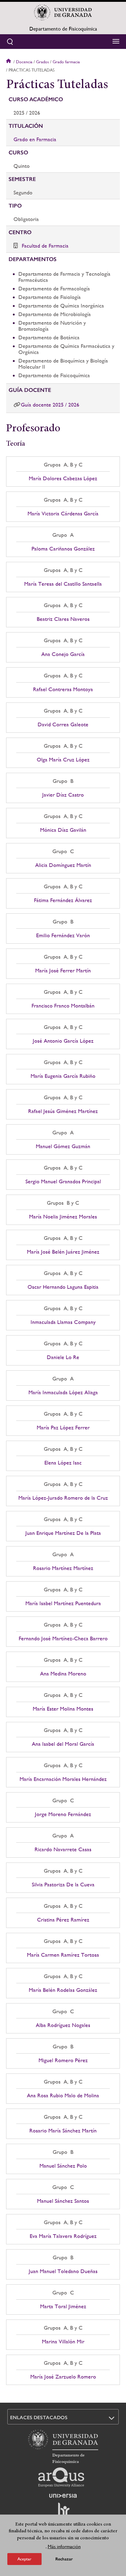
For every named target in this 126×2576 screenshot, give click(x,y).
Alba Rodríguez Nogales (63, 2025)
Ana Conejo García (63, 654)
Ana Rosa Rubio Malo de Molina (63, 2095)
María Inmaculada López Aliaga (63, 1392)
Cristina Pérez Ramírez (63, 1920)
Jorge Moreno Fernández (63, 1814)
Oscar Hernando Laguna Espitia (63, 1287)
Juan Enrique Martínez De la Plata (63, 1533)
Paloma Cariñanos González (63, 549)
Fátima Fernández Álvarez (63, 900)
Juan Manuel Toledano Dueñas (63, 2271)
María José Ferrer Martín (63, 971)
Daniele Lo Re (63, 1357)
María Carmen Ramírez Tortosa (63, 1955)
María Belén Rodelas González (63, 1990)
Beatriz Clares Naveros (63, 619)
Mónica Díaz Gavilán (63, 830)
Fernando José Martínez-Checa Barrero (63, 1638)
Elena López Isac (63, 1463)
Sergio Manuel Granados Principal (63, 1181)
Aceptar (24, 2559)
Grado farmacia (66, 62)
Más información (64, 2547)
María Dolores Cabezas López (63, 478)
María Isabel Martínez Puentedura (63, 1603)
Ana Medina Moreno (63, 1674)
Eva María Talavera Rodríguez (63, 2236)
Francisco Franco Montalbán (63, 1006)
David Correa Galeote (63, 724)
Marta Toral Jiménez (63, 2306)
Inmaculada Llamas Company (63, 1322)
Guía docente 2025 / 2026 (50, 405)
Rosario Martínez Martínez (63, 1568)
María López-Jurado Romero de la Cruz (63, 1498)
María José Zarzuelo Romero (63, 2377)
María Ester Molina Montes (63, 1709)
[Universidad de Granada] (63, 13)
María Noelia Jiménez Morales (63, 1217)
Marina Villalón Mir (63, 2342)
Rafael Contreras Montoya (63, 689)
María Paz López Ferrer (63, 1428)
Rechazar (64, 2559)
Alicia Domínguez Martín (63, 865)
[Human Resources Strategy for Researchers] (63, 2512)
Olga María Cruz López (63, 760)
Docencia (24, 62)
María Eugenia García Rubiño (63, 1076)
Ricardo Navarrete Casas (63, 1849)
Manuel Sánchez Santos (63, 2201)
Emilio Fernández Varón (63, 935)
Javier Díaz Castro (63, 795)
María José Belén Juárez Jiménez (63, 1252)
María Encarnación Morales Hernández (63, 1779)
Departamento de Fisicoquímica (63, 29)
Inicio (9, 62)
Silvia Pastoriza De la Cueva (63, 1885)
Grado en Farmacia (35, 139)
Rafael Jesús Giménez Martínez (63, 1111)
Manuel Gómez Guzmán (63, 1146)
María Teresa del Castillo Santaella (63, 584)
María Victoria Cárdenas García (63, 514)
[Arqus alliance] (61, 2477)
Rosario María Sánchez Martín (63, 2131)
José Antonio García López (63, 1041)
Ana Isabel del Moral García (63, 1744)
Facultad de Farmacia (45, 246)
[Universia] (63, 2496)
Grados (43, 62)
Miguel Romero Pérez (63, 2060)
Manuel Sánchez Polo (63, 2166)
